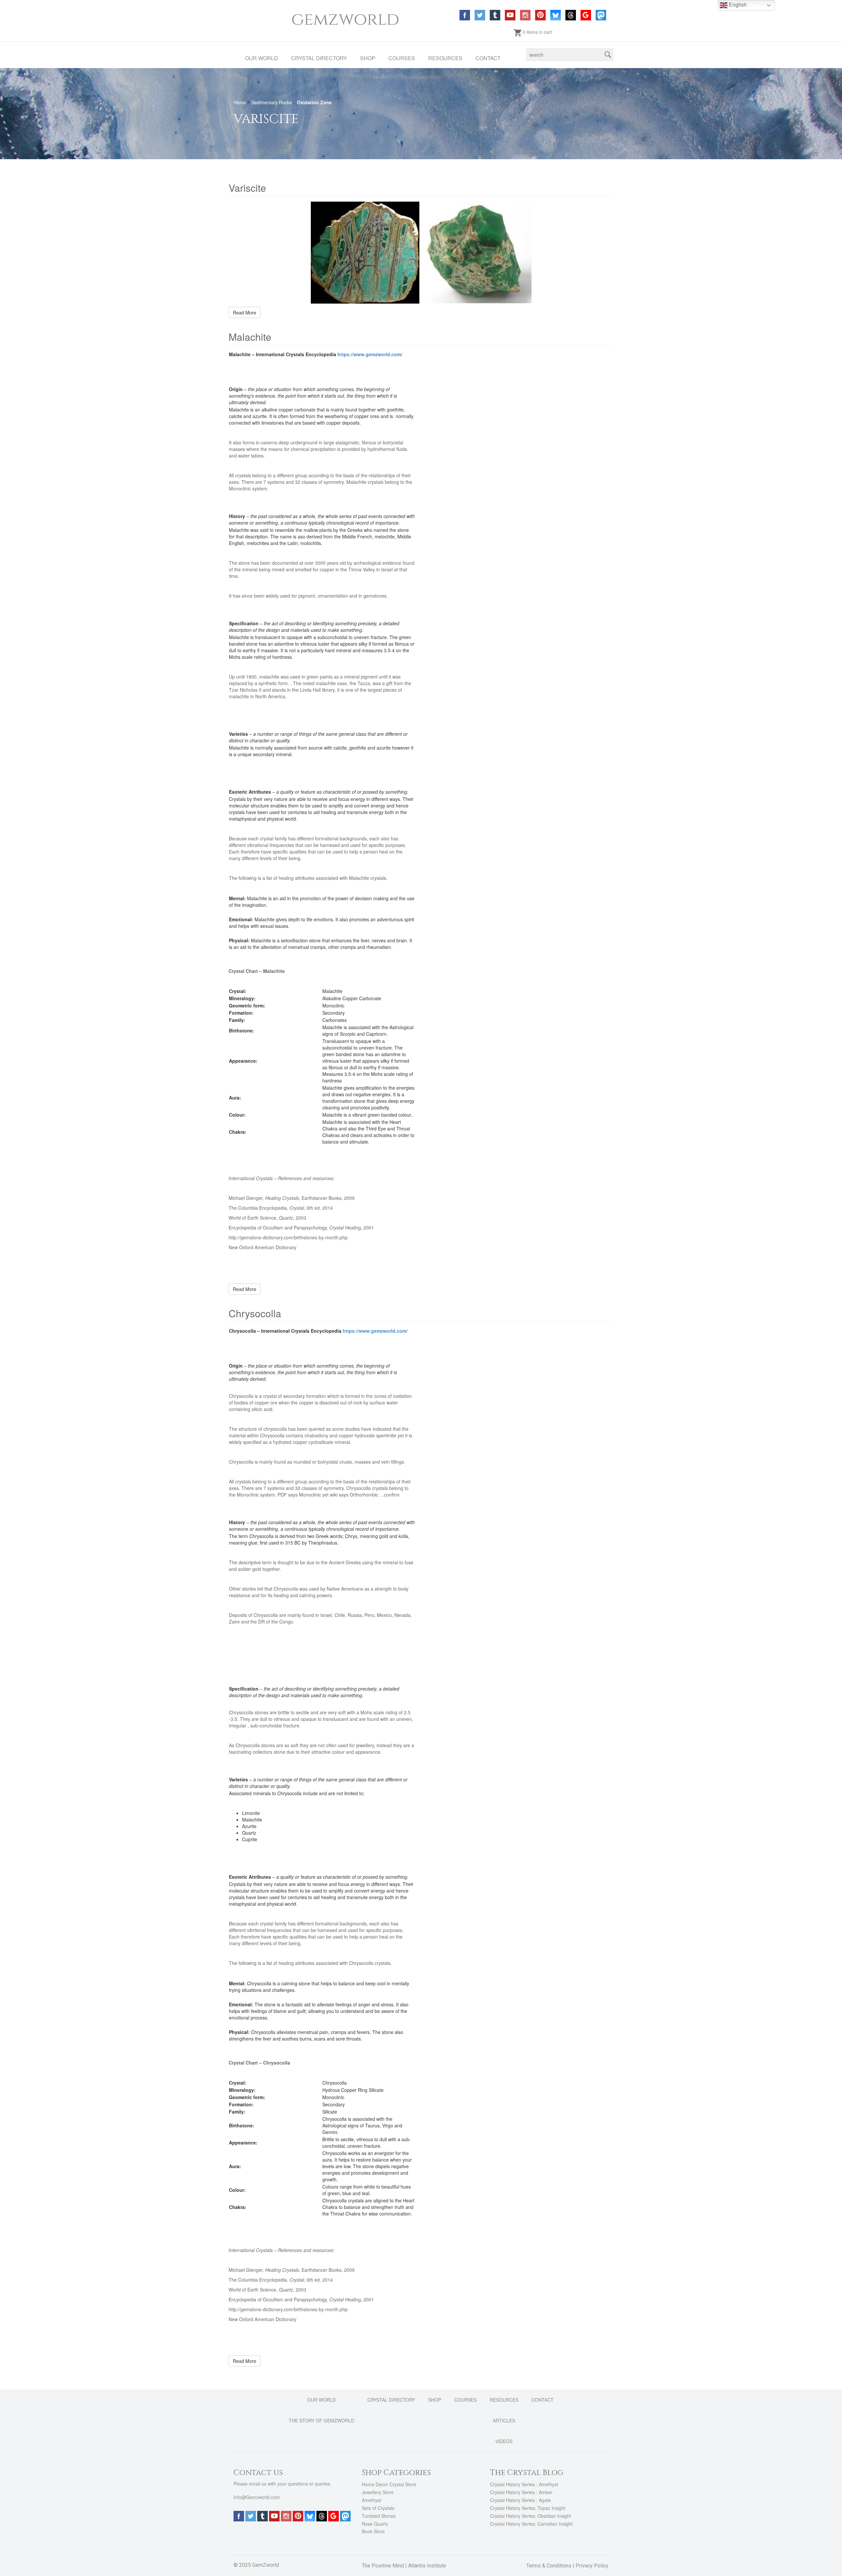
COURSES (402, 58)
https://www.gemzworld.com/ (370, 354)
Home (240, 102)
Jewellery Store (378, 2492)
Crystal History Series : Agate (520, 2500)
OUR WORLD (261, 58)
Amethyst (371, 2500)
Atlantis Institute (427, 2566)
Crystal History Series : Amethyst (524, 2484)
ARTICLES (504, 2420)
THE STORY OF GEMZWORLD (322, 2420)
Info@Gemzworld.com (257, 2497)
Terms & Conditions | (551, 2566)
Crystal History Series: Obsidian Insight (531, 2516)
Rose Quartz (375, 2523)
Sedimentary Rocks (272, 102)
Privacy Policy (592, 2566)
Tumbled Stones (379, 2516)
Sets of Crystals (378, 2508)
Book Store (373, 2531)
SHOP (368, 58)
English (737, 5)
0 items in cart (537, 32)
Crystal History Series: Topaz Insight (528, 2508)
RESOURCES (445, 58)
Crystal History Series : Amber (521, 2492)
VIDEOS (504, 2441)
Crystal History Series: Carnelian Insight (531, 2523)
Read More (245, 312)
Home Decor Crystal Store (389, 2484)
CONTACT (488, 58)
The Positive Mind (383, 2566)
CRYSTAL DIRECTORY (319, 58)
